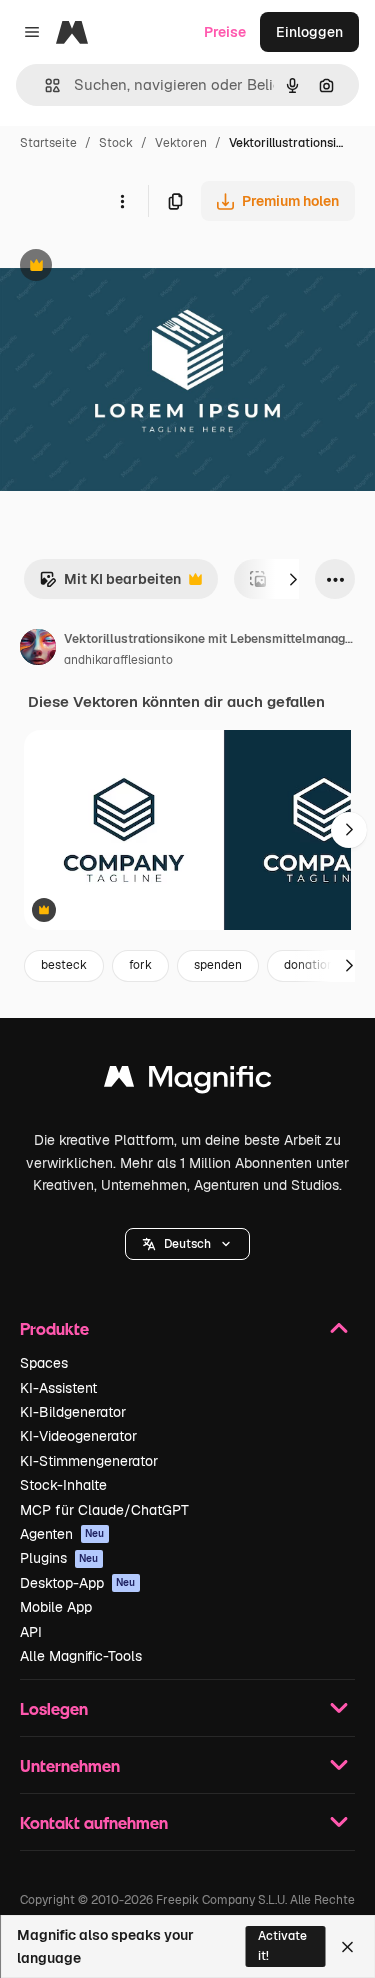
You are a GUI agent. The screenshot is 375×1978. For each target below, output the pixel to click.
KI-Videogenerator (78, 1436)
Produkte (54, 1328)
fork (140, 965)
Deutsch (187, 1244)
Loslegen (54, 1708)
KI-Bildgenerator (73, 1412)
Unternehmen (70, 1765)
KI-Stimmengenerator (89, 1461)
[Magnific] (188, 1081)
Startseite (48, 143)
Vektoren (181, 143)
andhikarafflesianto (118, 660)
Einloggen (309, 32)
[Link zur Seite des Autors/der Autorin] (38, 650)
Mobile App (56, 1607)
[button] (187, 1244)
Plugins (59, 1558)
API (31, 1632)
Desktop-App (78, 1583)
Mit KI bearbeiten (110, 584)
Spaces (44, 1363)
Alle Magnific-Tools (81, 1656)
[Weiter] (293, 579)
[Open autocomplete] (44, 85)
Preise (225, 32)
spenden (218, 965)
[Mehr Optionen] (122, 201)
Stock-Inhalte (63, 1485)
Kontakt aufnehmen (94, 1822)
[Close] (347, 1947)
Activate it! (282, 1945)
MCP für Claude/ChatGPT (104, 1510)
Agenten (62, 1534)
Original (128, 267)
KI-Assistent (58, 1388)
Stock (116, 143)
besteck (64, 965)
